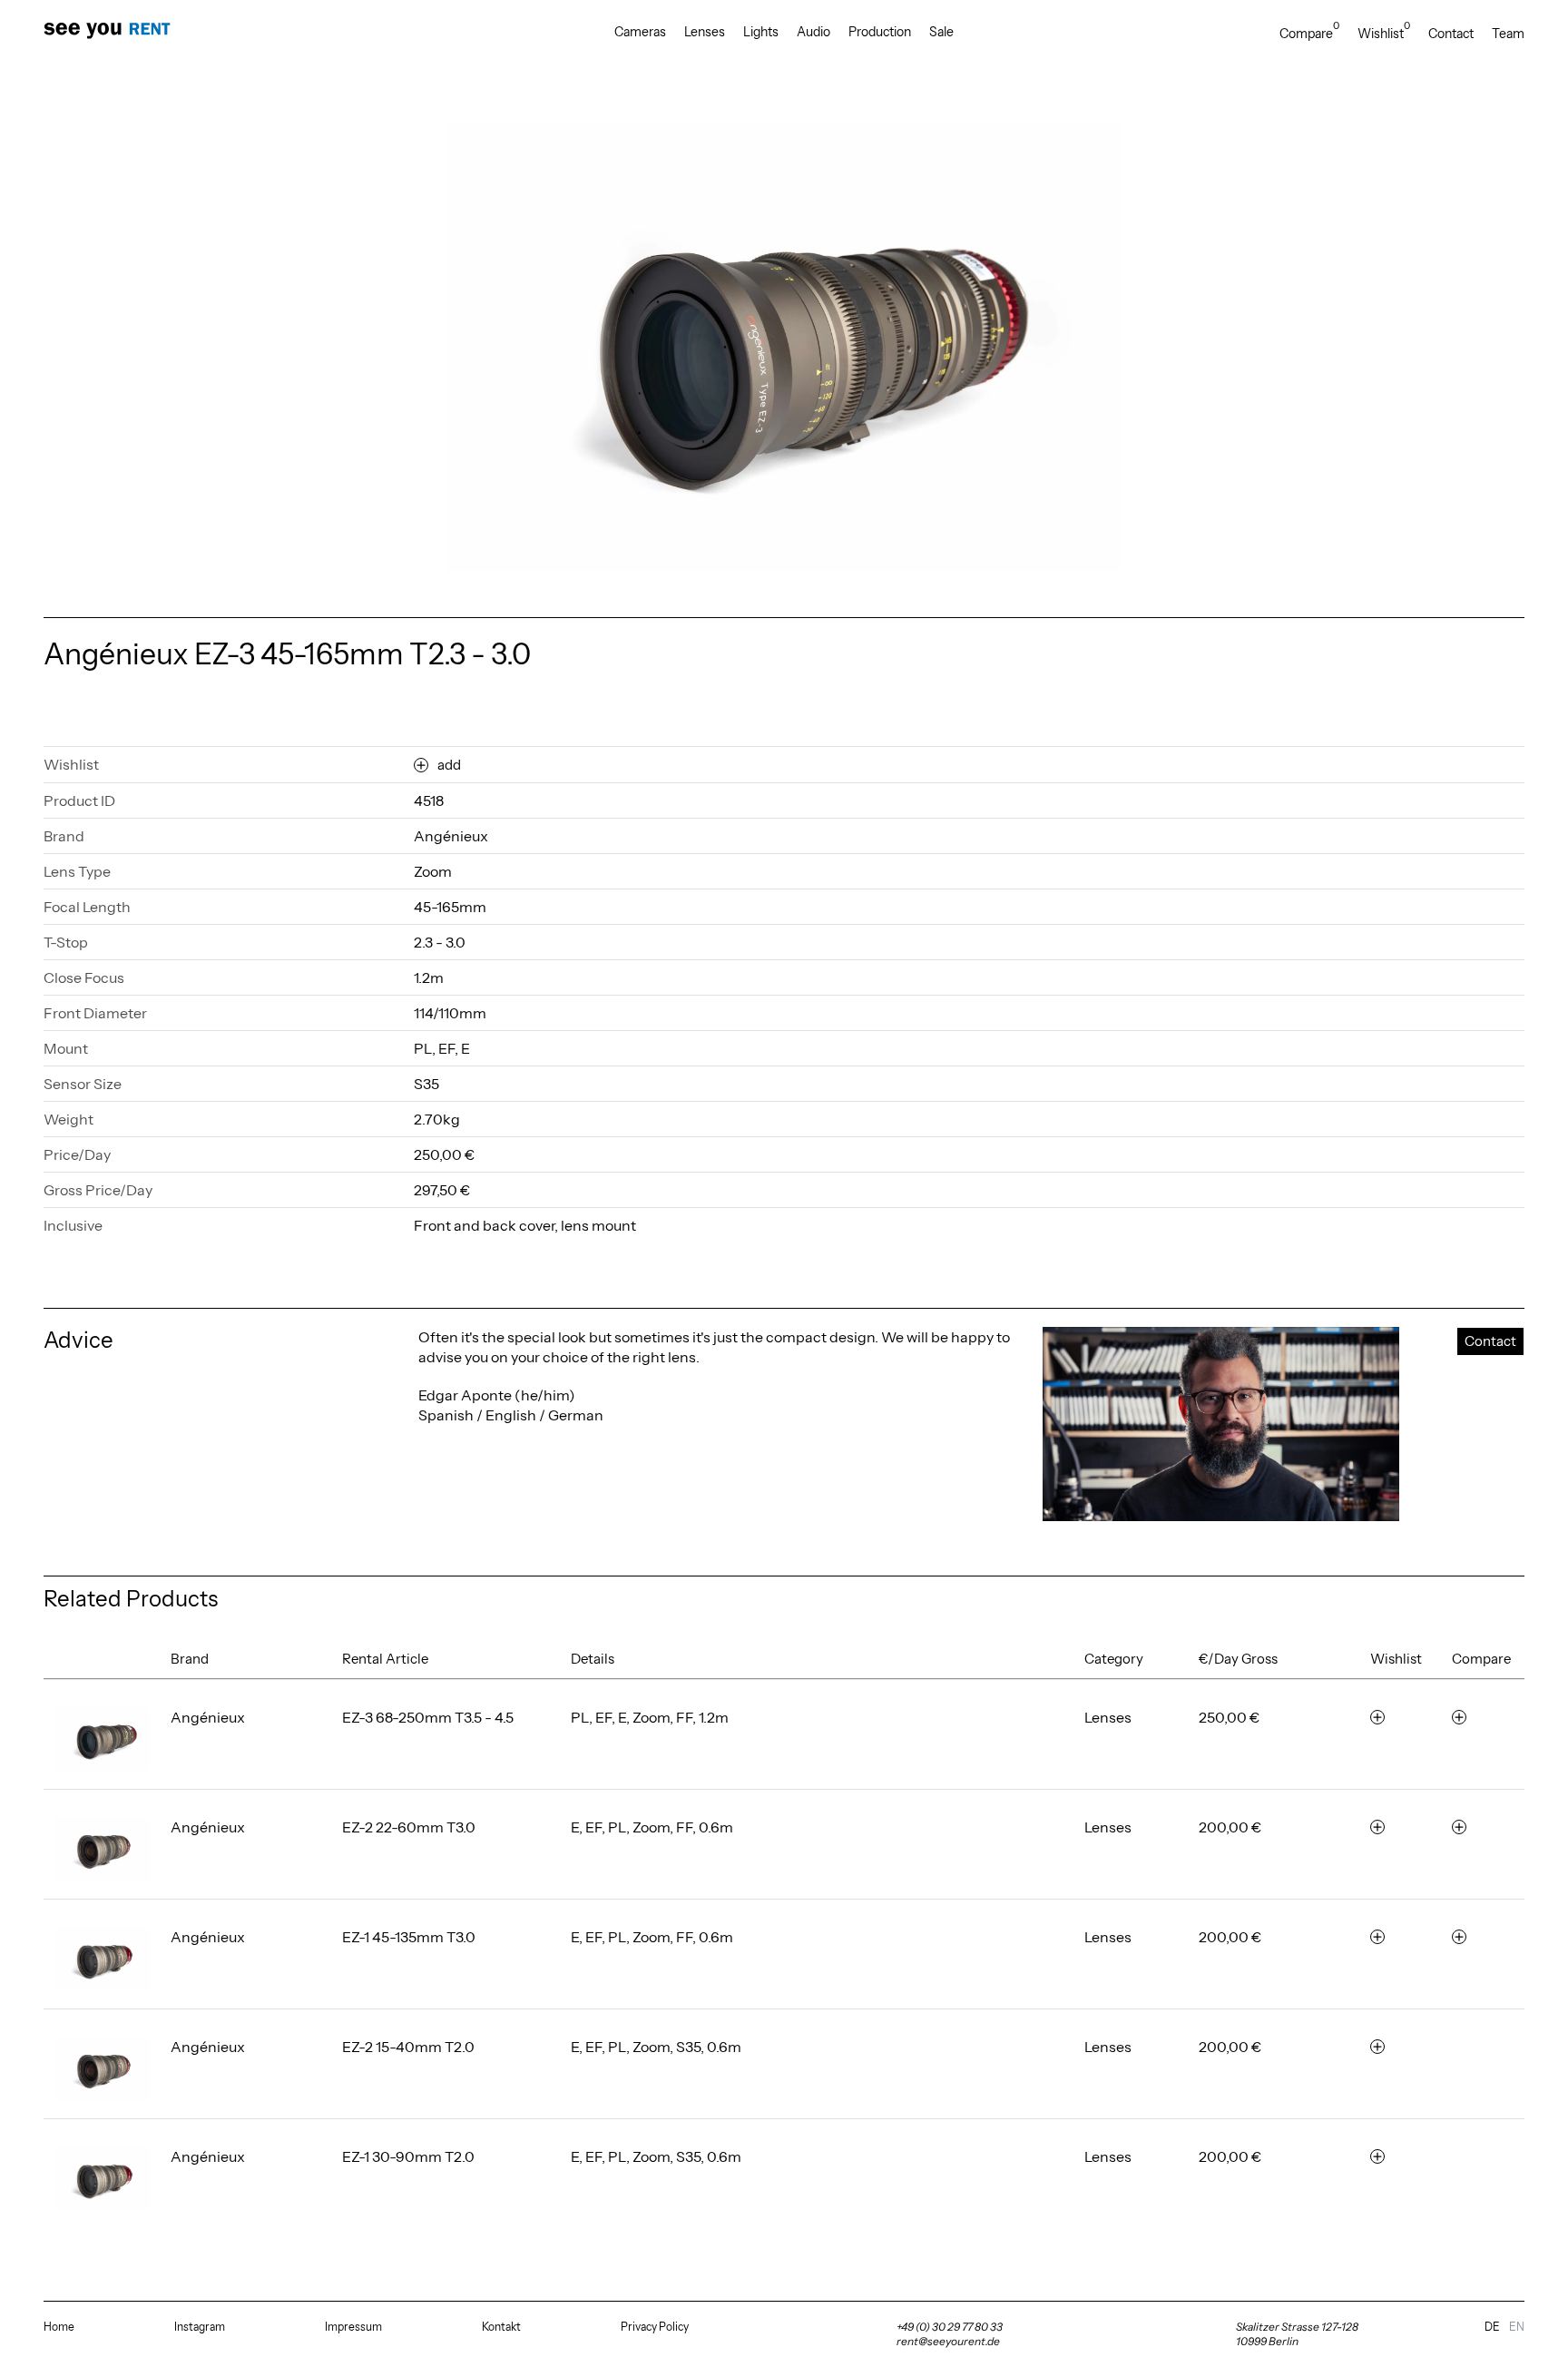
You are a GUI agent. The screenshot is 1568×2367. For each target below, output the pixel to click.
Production (880, 32)
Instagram (200, 2327)
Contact (1451, 34)
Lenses (705, 32)
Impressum (353, 2327)
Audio (813, 32)
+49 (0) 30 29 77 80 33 (950, 2327)
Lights (761, 32)
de (1492, 2327)
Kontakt (501, 2327)
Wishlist (1384, 33)
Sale (941, 32)
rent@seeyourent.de (948, 2341)
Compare (1309, 33)
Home (59, 2327)
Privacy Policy (655, 2327)
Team (1508, 34)
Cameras (640, 32)
